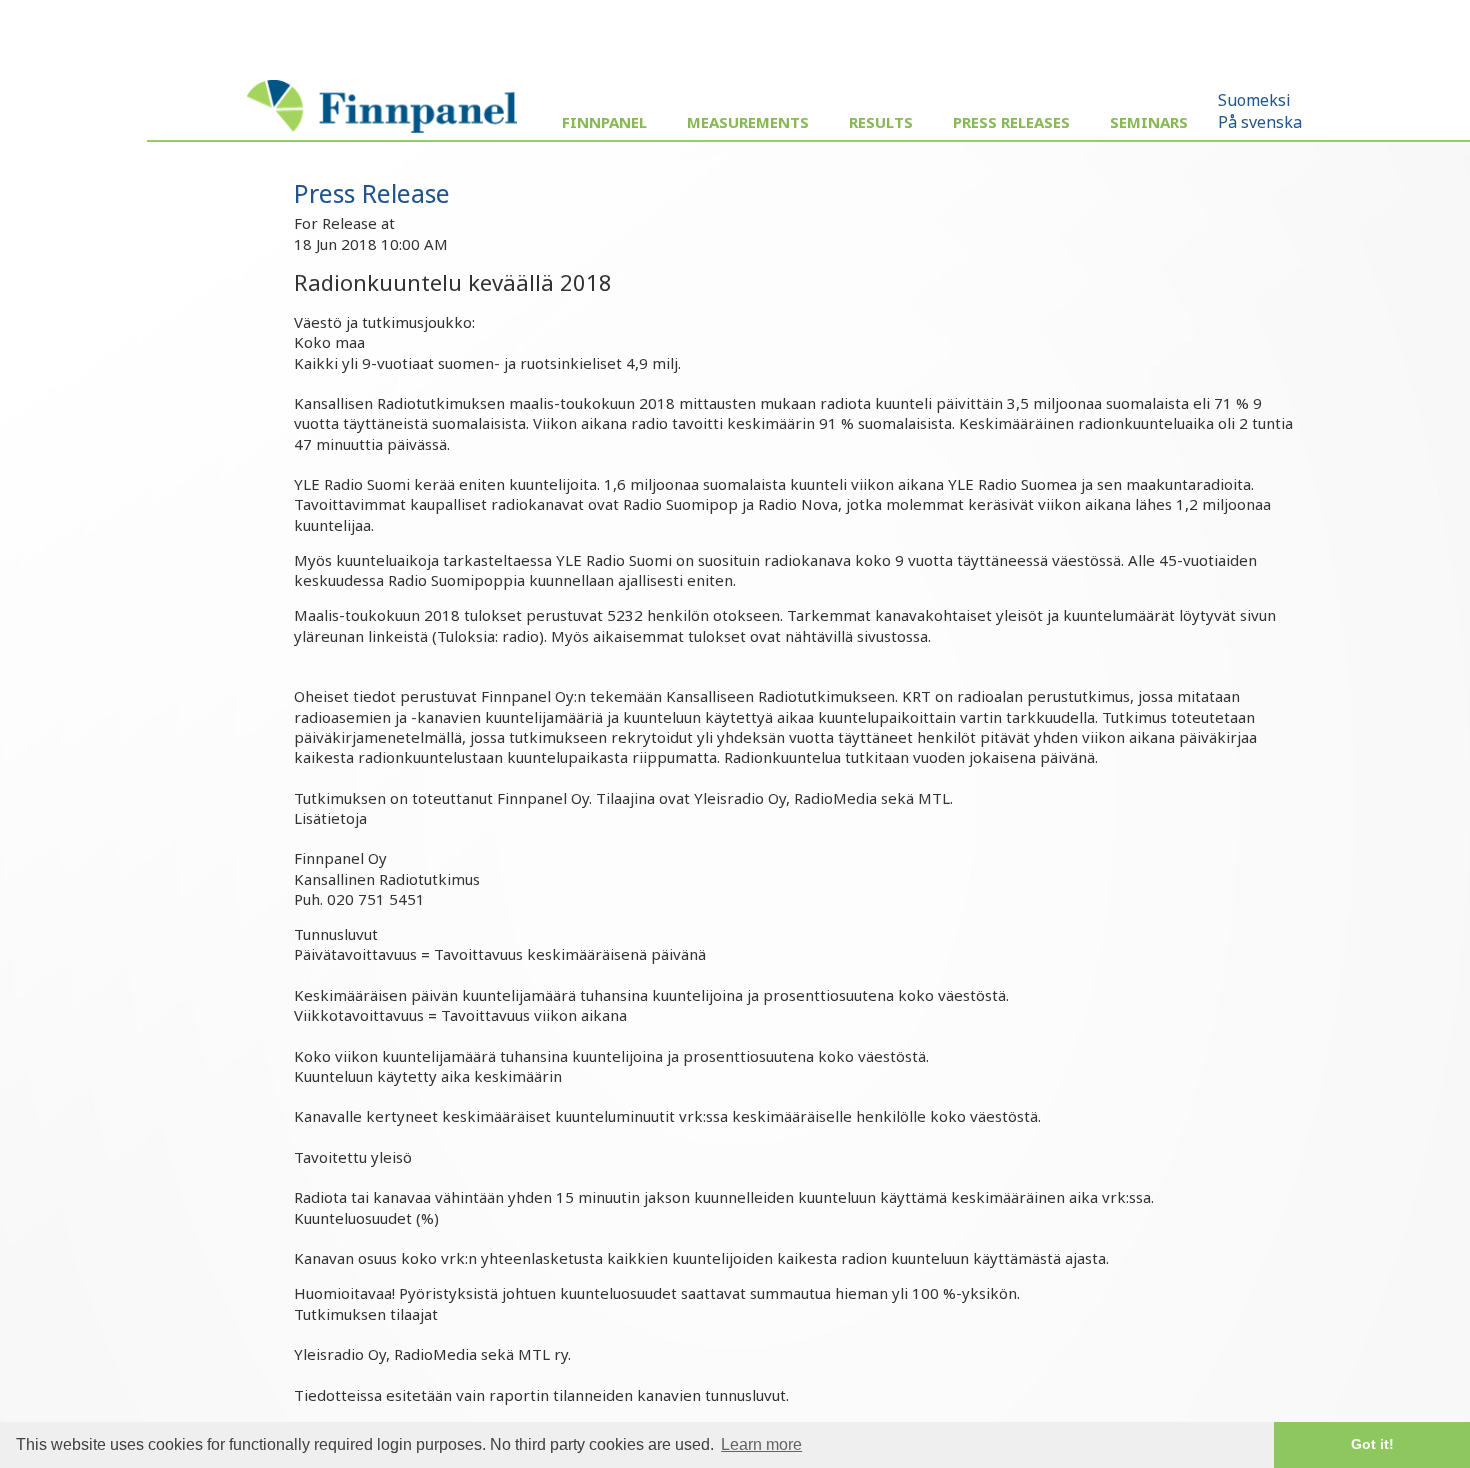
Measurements (748, 122)
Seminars (1149, 122)
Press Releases (1011, 122)
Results (881, 122)
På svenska (1260, 122)
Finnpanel (604, 122)
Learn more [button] (761, 1444)
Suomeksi (1254, 100)
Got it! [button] (1372, 1444)
